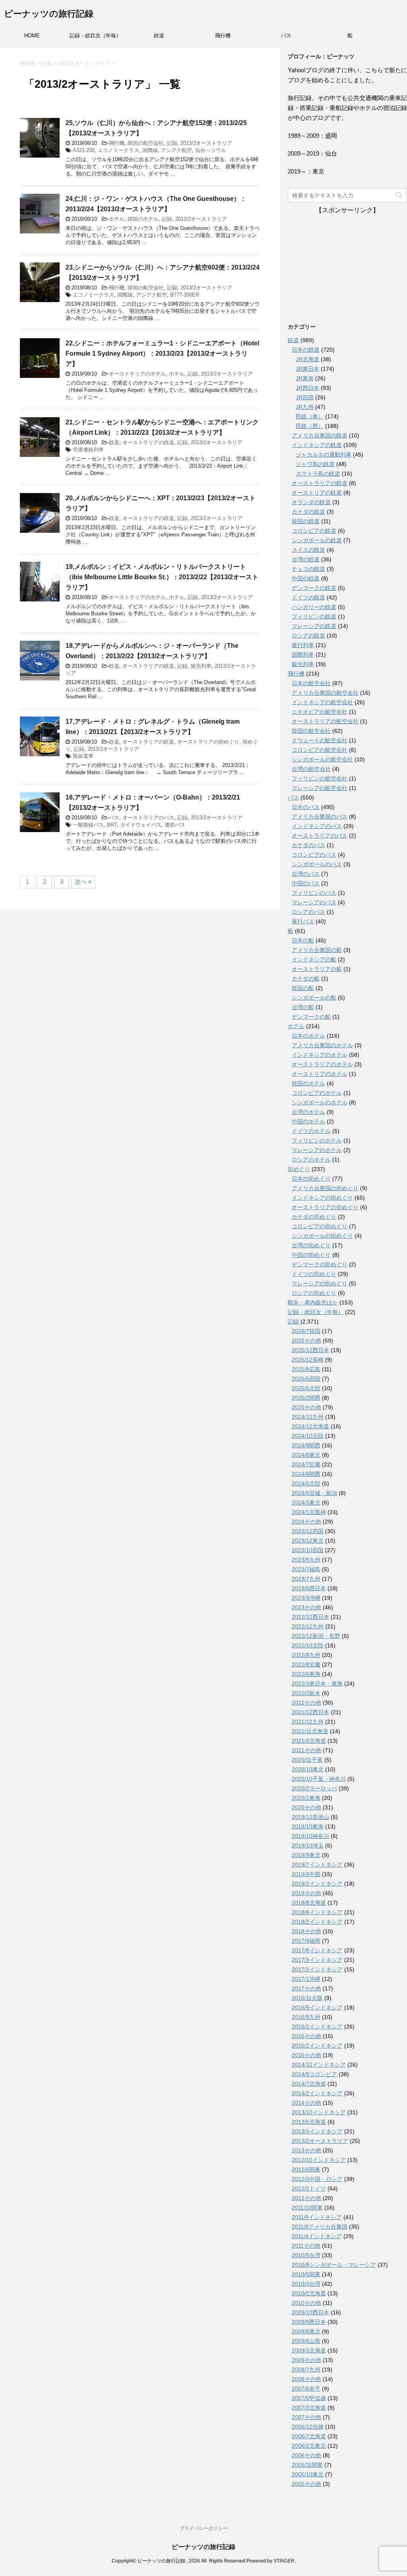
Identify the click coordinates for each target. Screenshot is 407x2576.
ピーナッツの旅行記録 (49, 14)
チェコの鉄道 (308, 569)
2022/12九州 (308, 1626)
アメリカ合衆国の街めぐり (325, 1188)
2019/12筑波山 (310, 1817)
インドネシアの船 (314, 959)
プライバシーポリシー (203, 2528)
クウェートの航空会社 (320, 740)
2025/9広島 (306, 1369)
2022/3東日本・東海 (317, 1684)
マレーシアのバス (314, 902)
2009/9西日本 (309, 2322)
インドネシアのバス (317, 826)
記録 (172, 143)
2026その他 (306, 1341)
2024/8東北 (306, 1455)
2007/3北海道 (309, 2408)
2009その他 (306, 2360)
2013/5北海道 (309, 2122)
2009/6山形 (306, 2341)
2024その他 (306, 1522)
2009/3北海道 (309, 2351)
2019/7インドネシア (317, 1865)
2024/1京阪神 (309, 1512)
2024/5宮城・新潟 (314, 1493)
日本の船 (303, 940)
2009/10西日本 (310, 2312)
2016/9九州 (306, 2017)
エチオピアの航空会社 (320, 712)
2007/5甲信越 (309, 2398)
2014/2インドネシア (317, 2093)
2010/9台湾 (306, 2255)
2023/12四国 (308, 1531)
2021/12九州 (308, 1722)
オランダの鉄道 (311, 502)
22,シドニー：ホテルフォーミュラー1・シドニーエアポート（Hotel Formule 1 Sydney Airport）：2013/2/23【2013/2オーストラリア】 (162, 354)
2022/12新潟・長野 (316, 1636)
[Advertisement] (347, 264)
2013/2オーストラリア (206, 143)
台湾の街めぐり (311, 1245)
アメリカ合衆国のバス (320, 817)
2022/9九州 (306, 1655)
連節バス (175, 825)
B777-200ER (185, 295)
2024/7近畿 (306, 1464)
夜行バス (303, 921)
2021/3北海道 (309, 1741)
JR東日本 (307, 369)
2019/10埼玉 (308, 1846)
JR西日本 (307, 388)
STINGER (284, 2561)
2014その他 (306, 2103)
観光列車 (201, 666)
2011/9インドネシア (317, 2217)
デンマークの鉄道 (314, 588)
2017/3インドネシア (317, 1960)
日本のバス (306, 807)
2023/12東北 (308, 1541)
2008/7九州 (306, 2370)
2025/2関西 (306, 1398)
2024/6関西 (306, 1474)
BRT (112, 825)
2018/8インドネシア (317, 1912)
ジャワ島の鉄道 (315, 464)
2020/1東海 (306, 1798)
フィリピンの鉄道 (314, 617)
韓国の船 (303, 988)
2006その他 (306, 2455)
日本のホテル (308, 1036)
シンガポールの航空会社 (322, 759)
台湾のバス (306, 874)
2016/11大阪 (307, 1998)
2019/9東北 (306, 1855)
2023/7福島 (306, 1569)
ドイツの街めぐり (314, 1274)
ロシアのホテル (311, 1160)
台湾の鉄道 (306, 559)
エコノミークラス (118, 150)
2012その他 (306, 2198)
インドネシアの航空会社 (322, 702)
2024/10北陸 (308, 1436)
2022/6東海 (306, 1674)
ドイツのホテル (311, 1131)
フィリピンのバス (314, 893)
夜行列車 (303, 645)
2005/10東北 (308, 2474)
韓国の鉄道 (306, 521)
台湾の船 (303, 1007)
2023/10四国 (308, 1550)
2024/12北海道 (310, 1426)
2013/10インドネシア (319, 2112)
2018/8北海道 (309, 1903)
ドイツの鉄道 (308, 597)
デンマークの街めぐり (320, 1264)
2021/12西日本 (310, 1712)
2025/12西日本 (310, 1350)
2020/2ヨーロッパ (314, 1788)
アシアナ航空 (176, 150)
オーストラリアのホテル (137, 374)
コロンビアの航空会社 (320, 750)
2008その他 (306, 2379)
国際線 (150, 150)
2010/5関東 (306, 2274)
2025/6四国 (306, 1379)
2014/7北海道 (309, 2084)
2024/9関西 (306, 1445)
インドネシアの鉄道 (317, 445)
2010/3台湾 (306, 2284)
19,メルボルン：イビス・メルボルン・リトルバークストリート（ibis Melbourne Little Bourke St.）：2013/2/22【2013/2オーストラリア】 (162, 577)
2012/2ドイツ (309, 2189)
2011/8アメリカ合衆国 (320, 2227)
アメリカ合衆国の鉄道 (320, 435)
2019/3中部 (306, 1874)
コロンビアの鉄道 (314, 531)
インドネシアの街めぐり (322, 1198)
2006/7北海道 (309, 2436)
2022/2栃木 (306, 1693)
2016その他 (306, 2036)
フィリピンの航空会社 (320, 778)
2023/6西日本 (309, 1588)
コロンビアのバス (314, 855)
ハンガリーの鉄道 (314, 607)
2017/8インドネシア (317, 1950)
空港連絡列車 (88, 450)
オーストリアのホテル (320, 1074)
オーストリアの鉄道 (317, 493)
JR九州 (305, 407)
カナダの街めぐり (314, 1217)
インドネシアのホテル (320, 1055)
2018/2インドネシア (317, 1922)
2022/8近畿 (306, 1665)
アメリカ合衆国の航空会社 (325, 693)
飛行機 (223, 36)
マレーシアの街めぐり (320, 1283)
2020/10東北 (308, 1769)
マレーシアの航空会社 (320, 788)
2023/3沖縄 (306, 1598)
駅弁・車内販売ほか (313, 1302)
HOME (32, 36)
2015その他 (306, 2055)
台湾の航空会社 (311, 769)
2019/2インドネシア (317, 1884)
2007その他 (306, 2417)
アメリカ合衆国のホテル (322, 1045)
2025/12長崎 (308, 1360)
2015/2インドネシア (317, 2046)
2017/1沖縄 (306, 1979)
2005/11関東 (307, 2465)
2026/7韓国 (306, 1331)
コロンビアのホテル (317, 1093)
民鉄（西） (310, 426)
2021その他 (306, 1750)
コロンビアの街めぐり (320, 1226)
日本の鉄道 (306, 350)
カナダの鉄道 (308, 512)
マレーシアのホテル (317, 1150)
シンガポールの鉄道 (317, 540)
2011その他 (306, 2246)
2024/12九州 (308, 1417)
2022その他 (306, 1703)
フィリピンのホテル (317, 1141)
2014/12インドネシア (319, 2065)
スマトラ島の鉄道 (318, 474)
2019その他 (306, 1893)
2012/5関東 (306, 2169)
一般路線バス (88, 825)
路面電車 (83, 756)
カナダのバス (308, 845)
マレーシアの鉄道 (314, 626)
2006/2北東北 (309, 2446)
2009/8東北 (306, 2331)
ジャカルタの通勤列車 (324, 455)
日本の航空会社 (311, 683)
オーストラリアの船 (317, 969)
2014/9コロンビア (314, 2074)
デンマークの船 (311, 1017)
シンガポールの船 (314, 998)
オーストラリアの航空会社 (325, 721)
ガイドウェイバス (141, 825)
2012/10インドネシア (319, 2160)
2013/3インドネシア (317, 2131)
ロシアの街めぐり (314, 1293)
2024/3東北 (306, 1503)
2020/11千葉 (307, 1760)
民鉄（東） (310, 416)
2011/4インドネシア (317, 2236)
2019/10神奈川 (310, 1836)
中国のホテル (308, 1121)
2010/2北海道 (309, 2293)
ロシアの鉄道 (308, 636)
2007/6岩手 (306, 2389)
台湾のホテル (308, 1112)
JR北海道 (307, 359)
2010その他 (306, 2303)
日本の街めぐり (311, 1179)
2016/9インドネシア (317, 2008)
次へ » (83, 881)
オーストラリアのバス (148, 818)
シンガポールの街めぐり (322, 1236)
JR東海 (305, 378)
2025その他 (306, 1407)
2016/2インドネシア (317, 2027)
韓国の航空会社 (146, 143)
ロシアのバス (308, 912)
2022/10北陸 (308, 1645)
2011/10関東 (307, 2208)
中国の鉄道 (306, 578)
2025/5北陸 (306, 1388)
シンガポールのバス (317, 864)
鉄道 (159, 36)
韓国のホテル (143, 219)
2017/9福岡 (306, 1941)
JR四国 (305, 397)
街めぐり (299, 1169)
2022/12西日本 (310, 1617)
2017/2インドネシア (317, 1969)
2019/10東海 (308, 1827)
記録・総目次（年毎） (95, 36)
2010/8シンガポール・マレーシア (334, 2265)
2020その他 (306, 1807)
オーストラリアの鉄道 (148, 442)
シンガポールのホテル (320, 1102)
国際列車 (303, 655)
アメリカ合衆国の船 (317, 950)
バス (286, 36)
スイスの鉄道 (308, 550)
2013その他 (306, 2150)
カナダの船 (306, 979)
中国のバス (306, 883)
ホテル (117, 219)
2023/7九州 (306, 1579)
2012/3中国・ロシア (317, 2179)
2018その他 (306, 1931)
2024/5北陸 (306, 1484)
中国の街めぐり (311, 1255)
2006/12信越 (308, 2427)
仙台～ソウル (211, 150)
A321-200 (84, 150)
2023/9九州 (306, 1560)
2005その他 (306, 2484)
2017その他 (306, 1988)
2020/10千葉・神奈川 (319, 1779)
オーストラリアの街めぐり (208, 742)
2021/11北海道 (310, 1731)
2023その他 (306, 1607)
